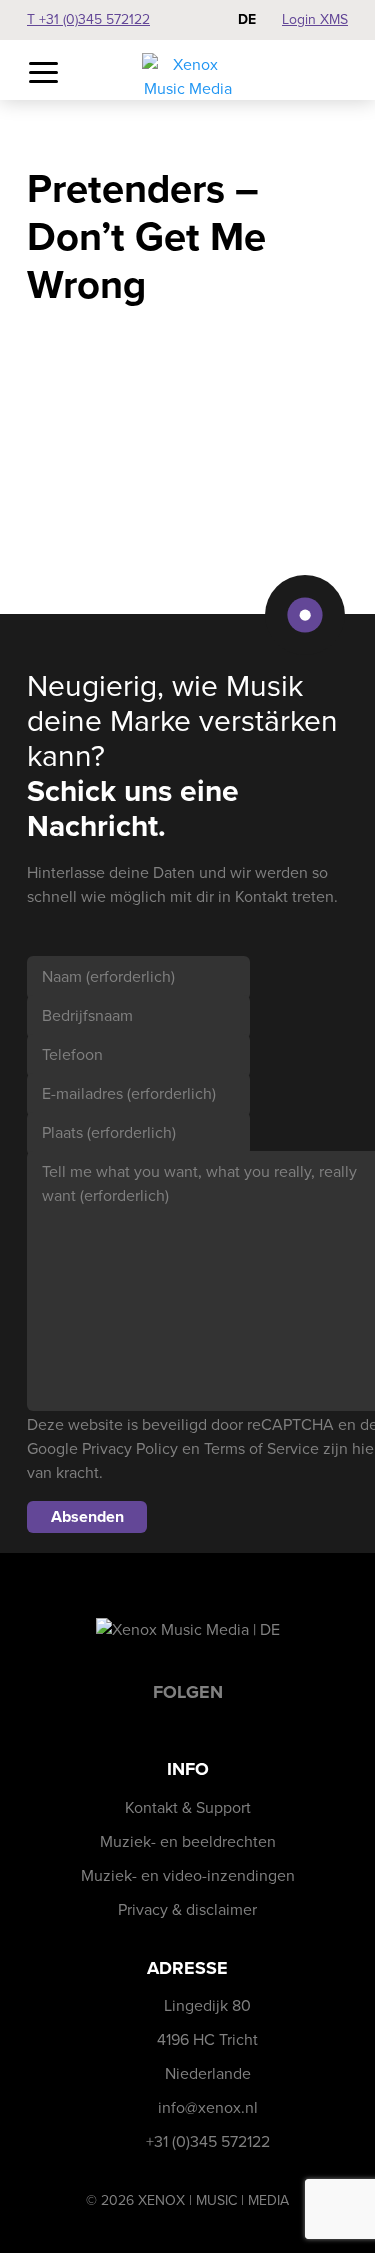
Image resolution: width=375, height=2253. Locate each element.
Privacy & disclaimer (187, 1909)
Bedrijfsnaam (87, 1015)
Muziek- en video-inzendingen (188, 1875)
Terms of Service (261, 1448)
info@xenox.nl (208, 2107)
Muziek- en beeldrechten (188, 1841)
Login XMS (315, 19)
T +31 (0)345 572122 (88, 19)
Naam (108, 976)
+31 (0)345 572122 (208, 2141)
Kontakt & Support (188, 1807)
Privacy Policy (130, 1448)
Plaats (109, 1132)
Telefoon (72, 1054)
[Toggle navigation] (43, 73)
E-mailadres (129, 1093)
